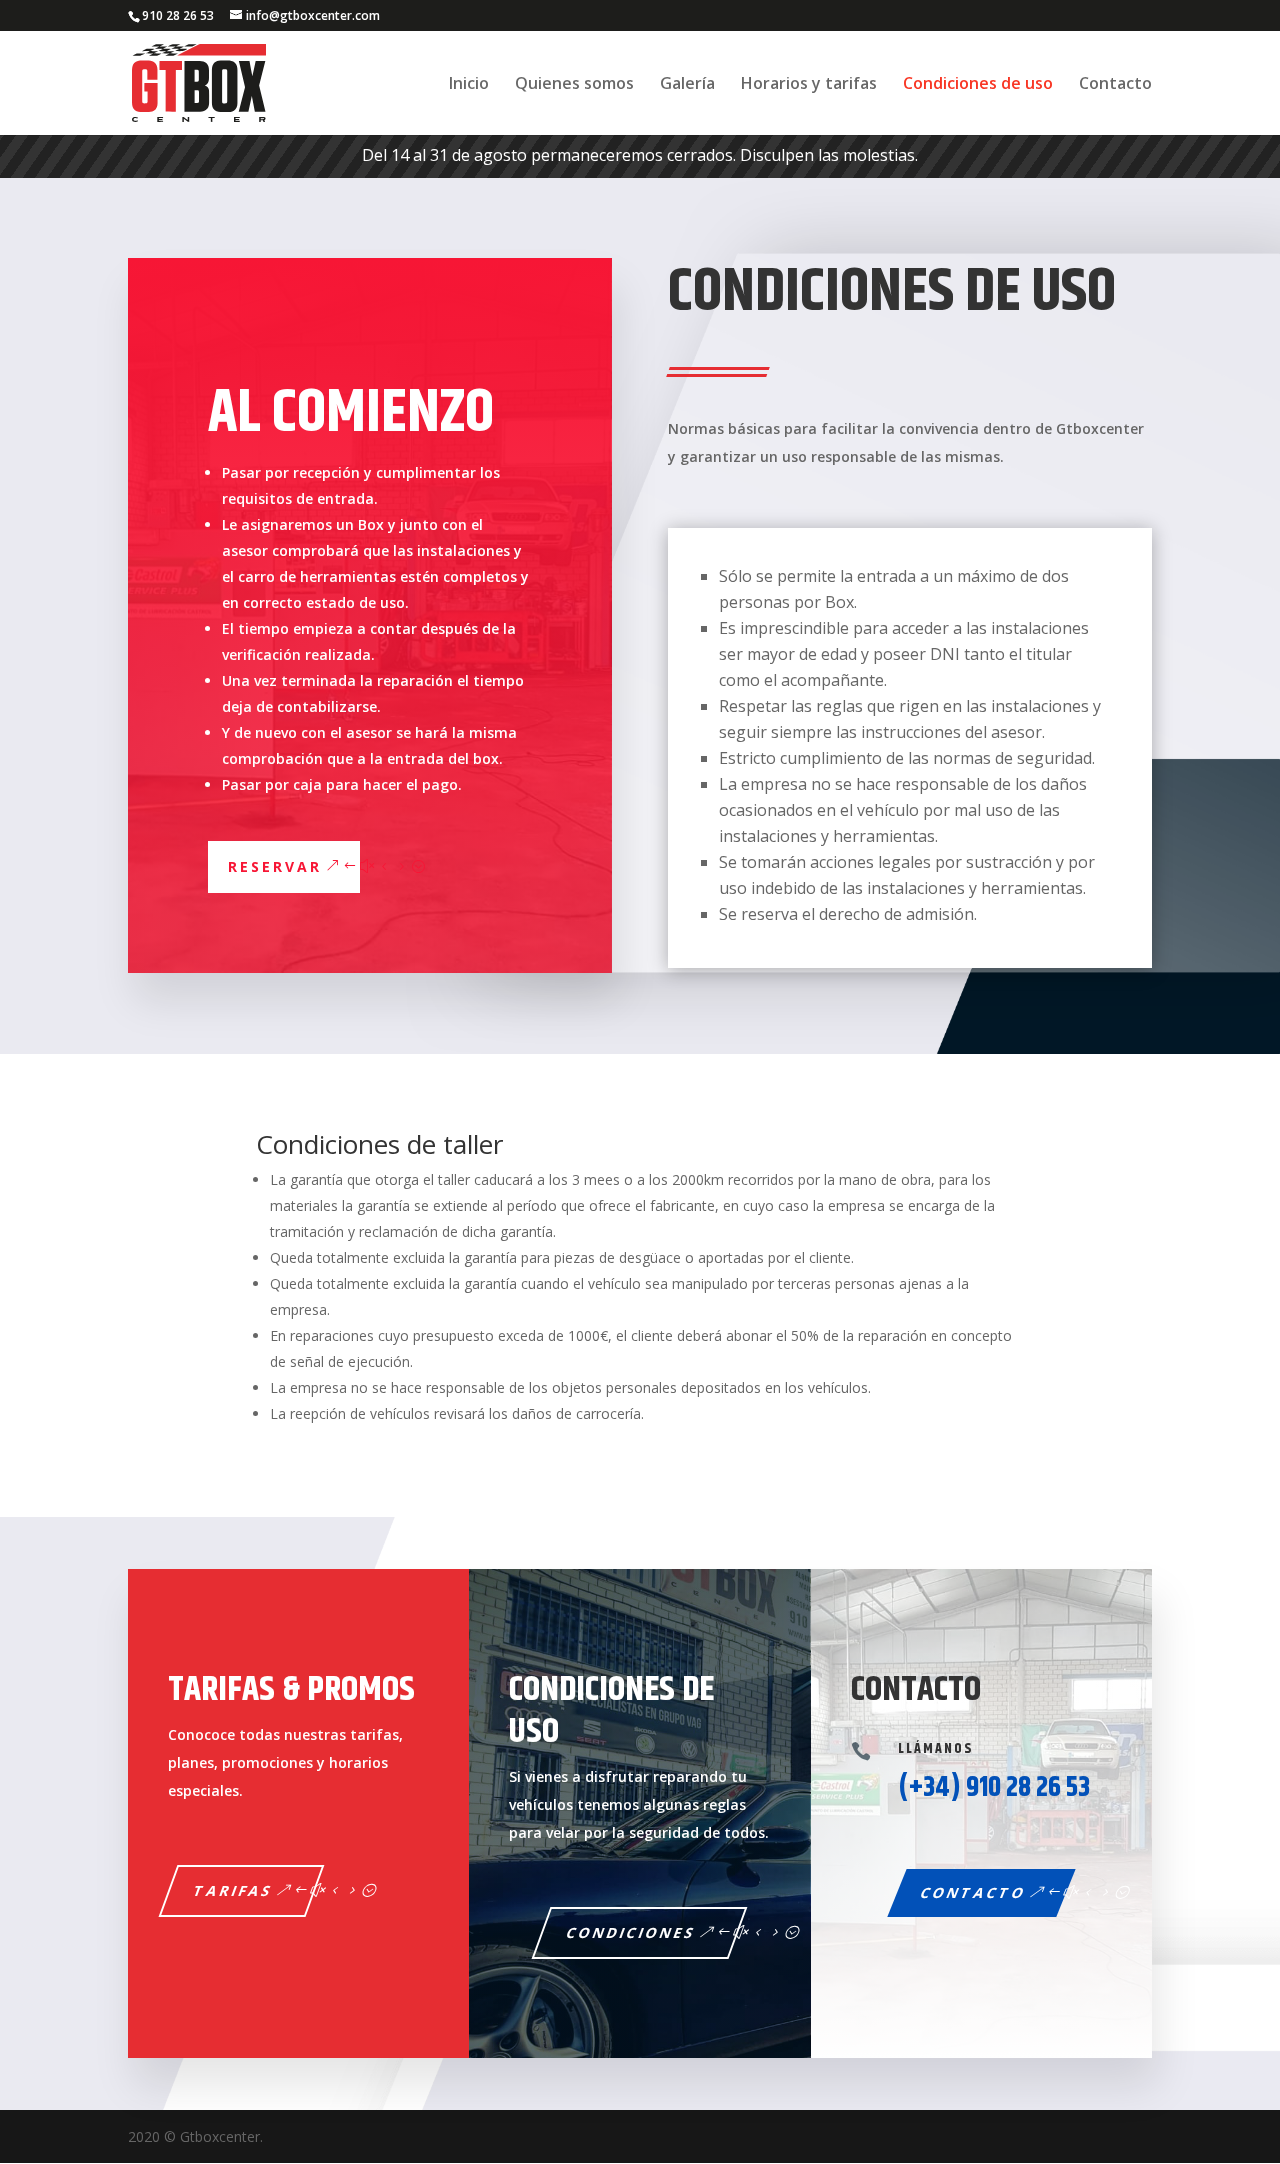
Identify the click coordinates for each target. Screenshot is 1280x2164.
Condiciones (632, 1932)
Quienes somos (574, 85)
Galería (687, 85)
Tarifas (234, 1890)
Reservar (275, 866)
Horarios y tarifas (809, 85)
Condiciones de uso (978, 85)
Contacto (1115, 85)
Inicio (469, 85)
